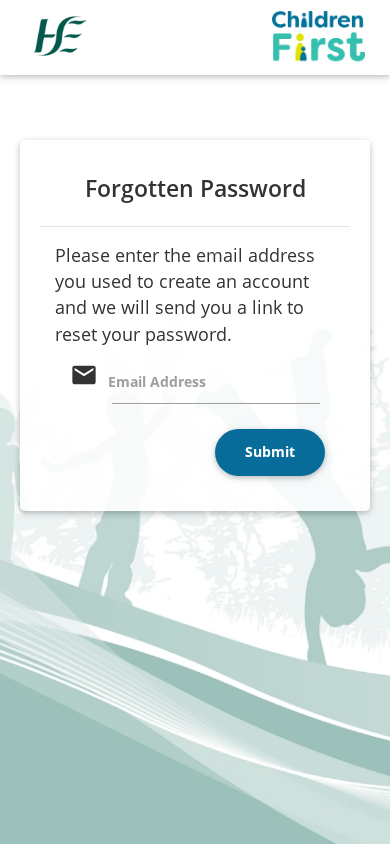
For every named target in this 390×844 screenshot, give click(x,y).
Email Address (157, 381)
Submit (270, 451)
